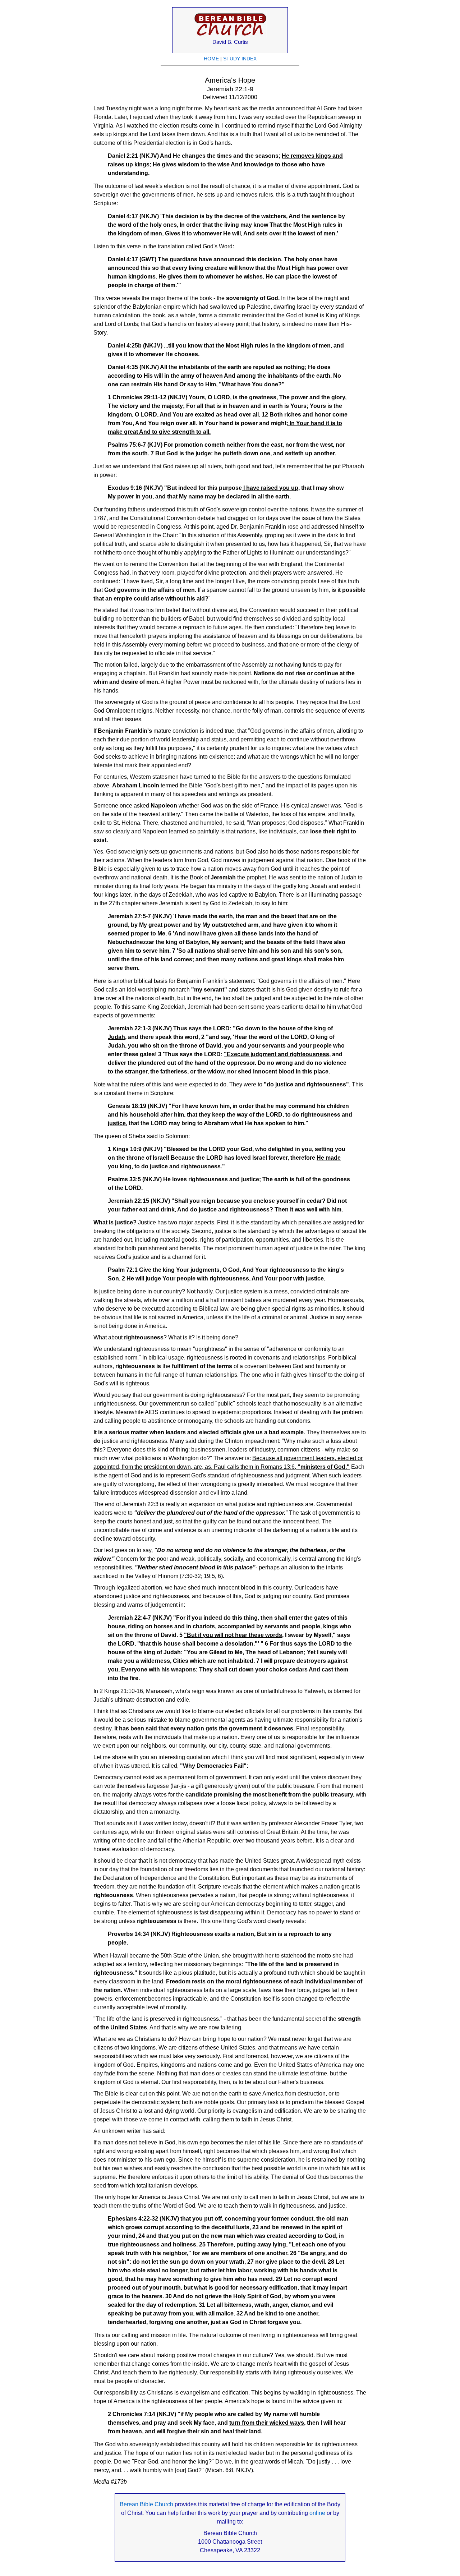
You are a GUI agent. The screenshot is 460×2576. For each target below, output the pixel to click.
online (317, 2513)
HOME (211, 59)
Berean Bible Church (146, 2504)
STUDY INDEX (240, 59)
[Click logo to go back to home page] (230, 36)
